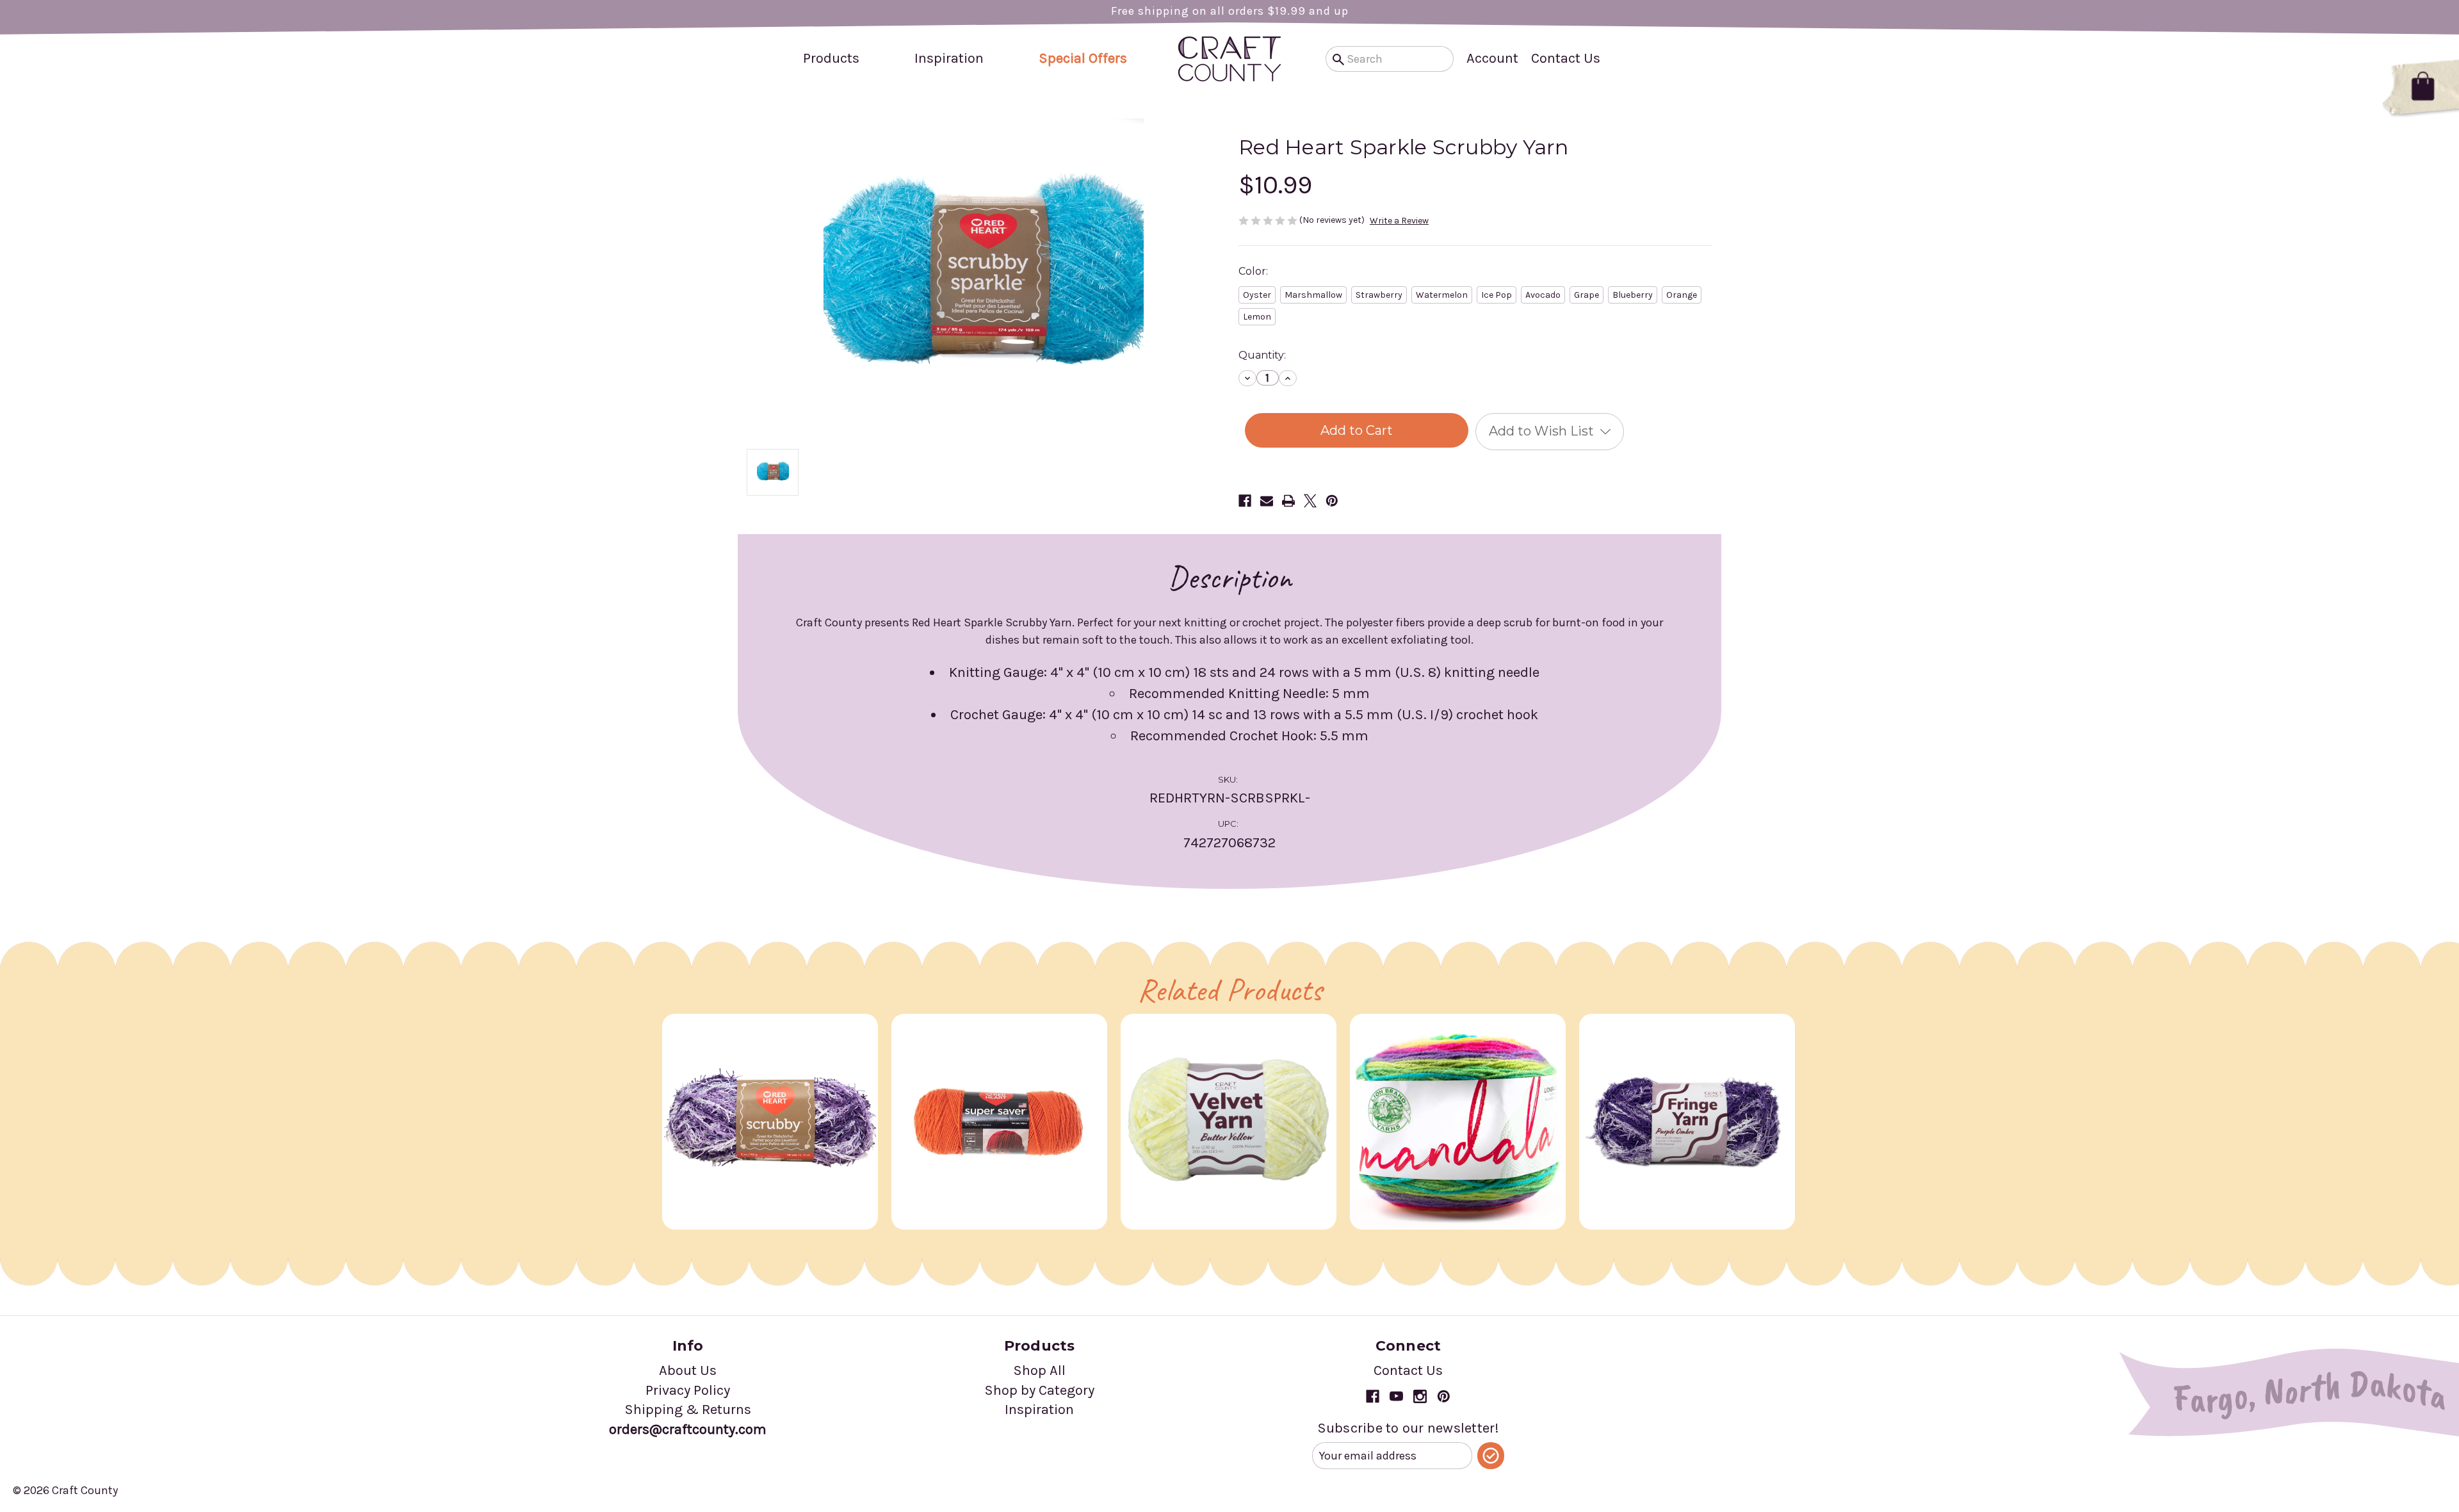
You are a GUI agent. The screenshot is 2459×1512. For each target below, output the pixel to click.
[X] (1310, 501)
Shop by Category (1039, 1390)
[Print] (1288, 501)
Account (1492, 58)
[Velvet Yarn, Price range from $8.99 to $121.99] (1229, 1122)
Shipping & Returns (688, 1410)
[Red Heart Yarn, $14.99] (999, 1122)
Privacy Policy (688, 1390)
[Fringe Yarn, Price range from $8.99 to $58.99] (1687, 1122)
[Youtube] (1396, 1396)
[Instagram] (1420, 1396)
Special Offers (1083, 58)
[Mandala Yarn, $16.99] (1458, 1122)
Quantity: (1262, 355)
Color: (1253, 271)
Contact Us (1566, 58)
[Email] (1267, 501)
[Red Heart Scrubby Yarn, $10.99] (770, 1122)
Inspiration (949, 58)
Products (831, 58)
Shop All (1039, 1370)
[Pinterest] (1332, 501)
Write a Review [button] (1399, 221)
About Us (688, 1370)
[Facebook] (1245, 501)
